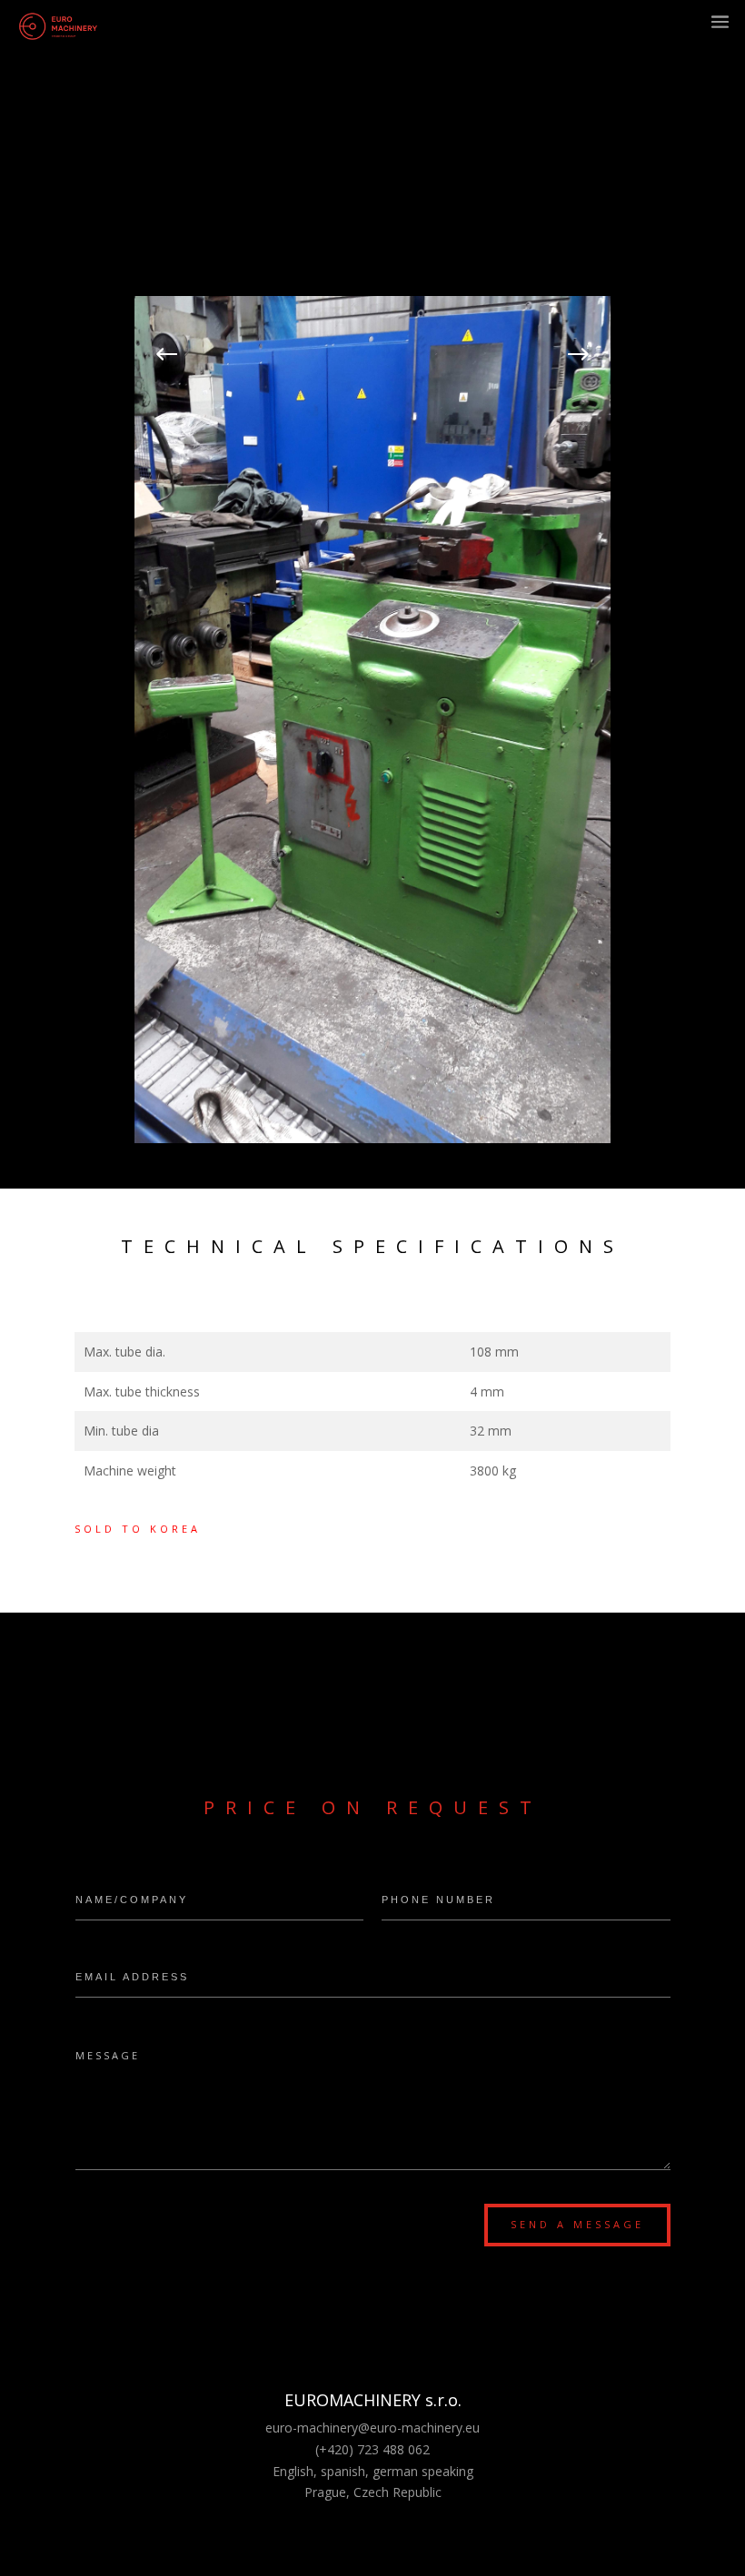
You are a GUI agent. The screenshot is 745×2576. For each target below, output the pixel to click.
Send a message (577, 2224)
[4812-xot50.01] (373, 1138)
